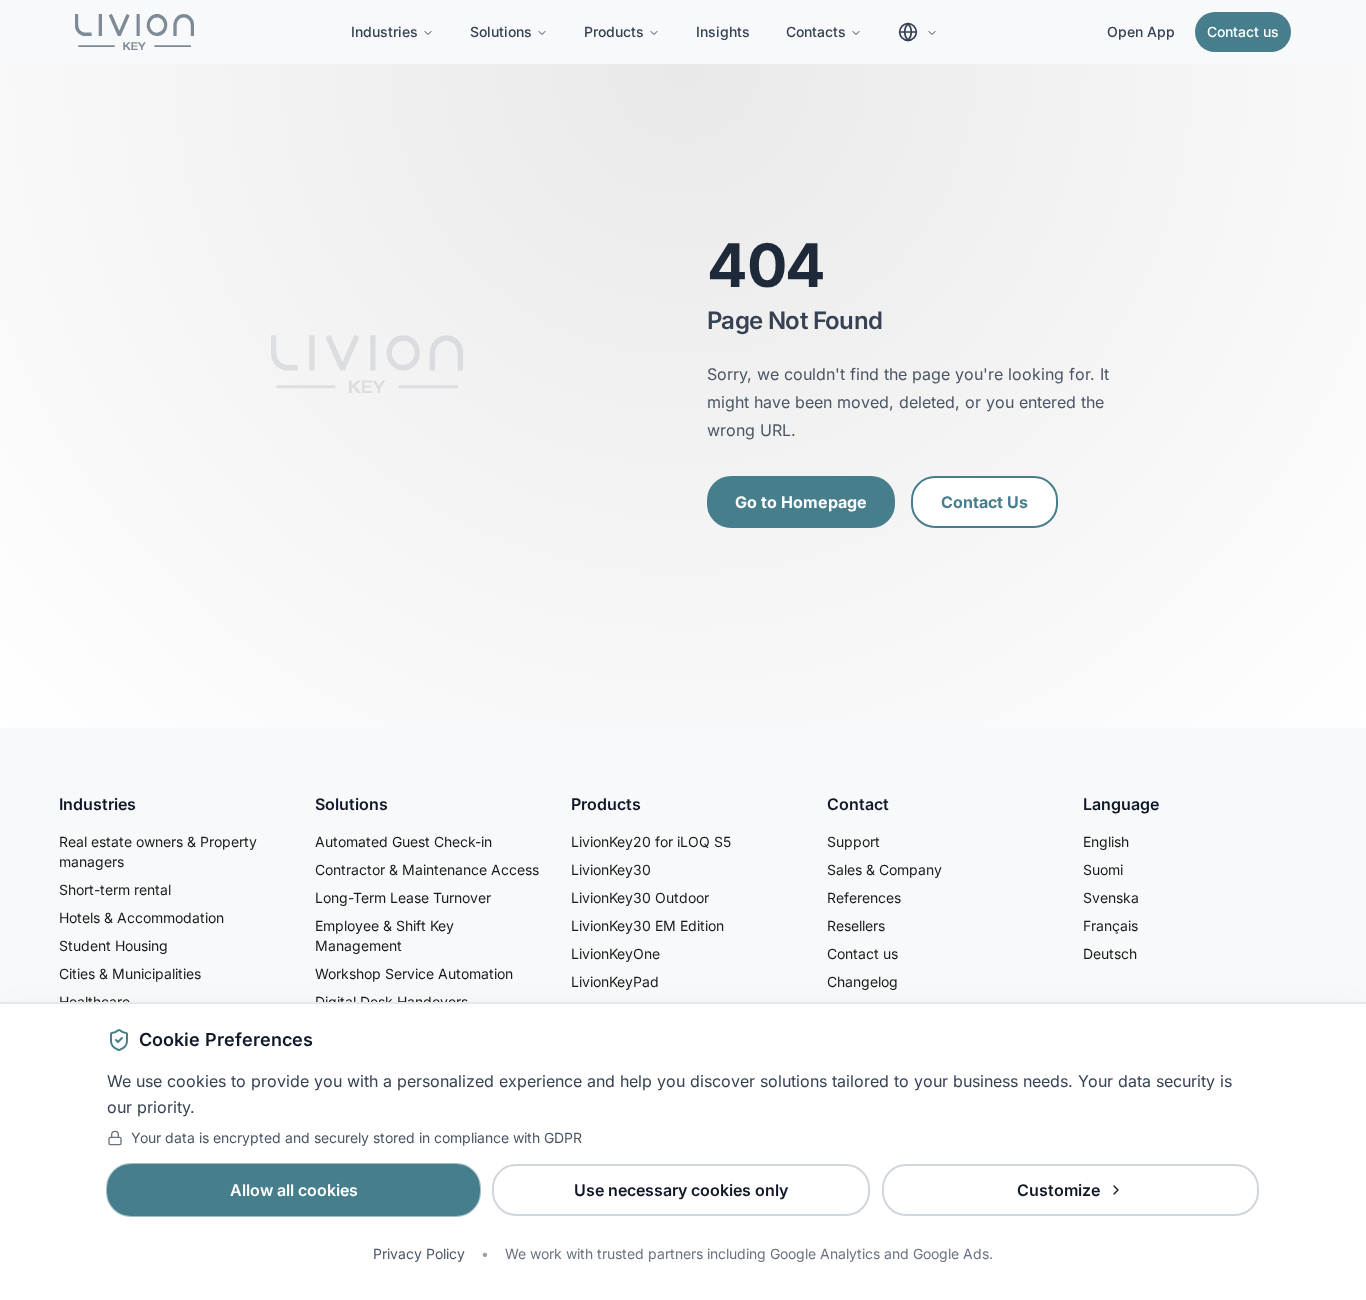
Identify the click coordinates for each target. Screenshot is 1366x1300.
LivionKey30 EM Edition (647, 925)
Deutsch (1110, 953)
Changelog (862, 981)
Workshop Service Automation (414, 973)
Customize (1058, 1190)
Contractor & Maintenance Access (427, 869)
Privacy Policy (419, 1253)
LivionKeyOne (615, 953)
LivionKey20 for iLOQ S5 (651, 841)
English (1106, 841)
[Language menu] (918, 32)
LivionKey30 (611, 869)
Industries (384, 31)
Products (614, 31)
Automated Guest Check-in (403, 841)
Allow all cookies (294, 1190)
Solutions (501, 31)
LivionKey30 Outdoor (640, 897)
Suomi (1103, 869)
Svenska (1111, 897)
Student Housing (113, 945)
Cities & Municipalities (130, 973)
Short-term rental (115, 889)
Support (853, 841)
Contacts (816, 31)
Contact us (1243, 31)
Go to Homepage (801, 502)
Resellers (856, 925)
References (864, 897)
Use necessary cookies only (681, 1190)
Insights (723, 31)
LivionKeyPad (615, 981)
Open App (1141, 31)
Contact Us (984, 502)
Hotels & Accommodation (141, 917)
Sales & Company (884, 869)
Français (1110, 925)
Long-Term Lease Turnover (403, 897)
